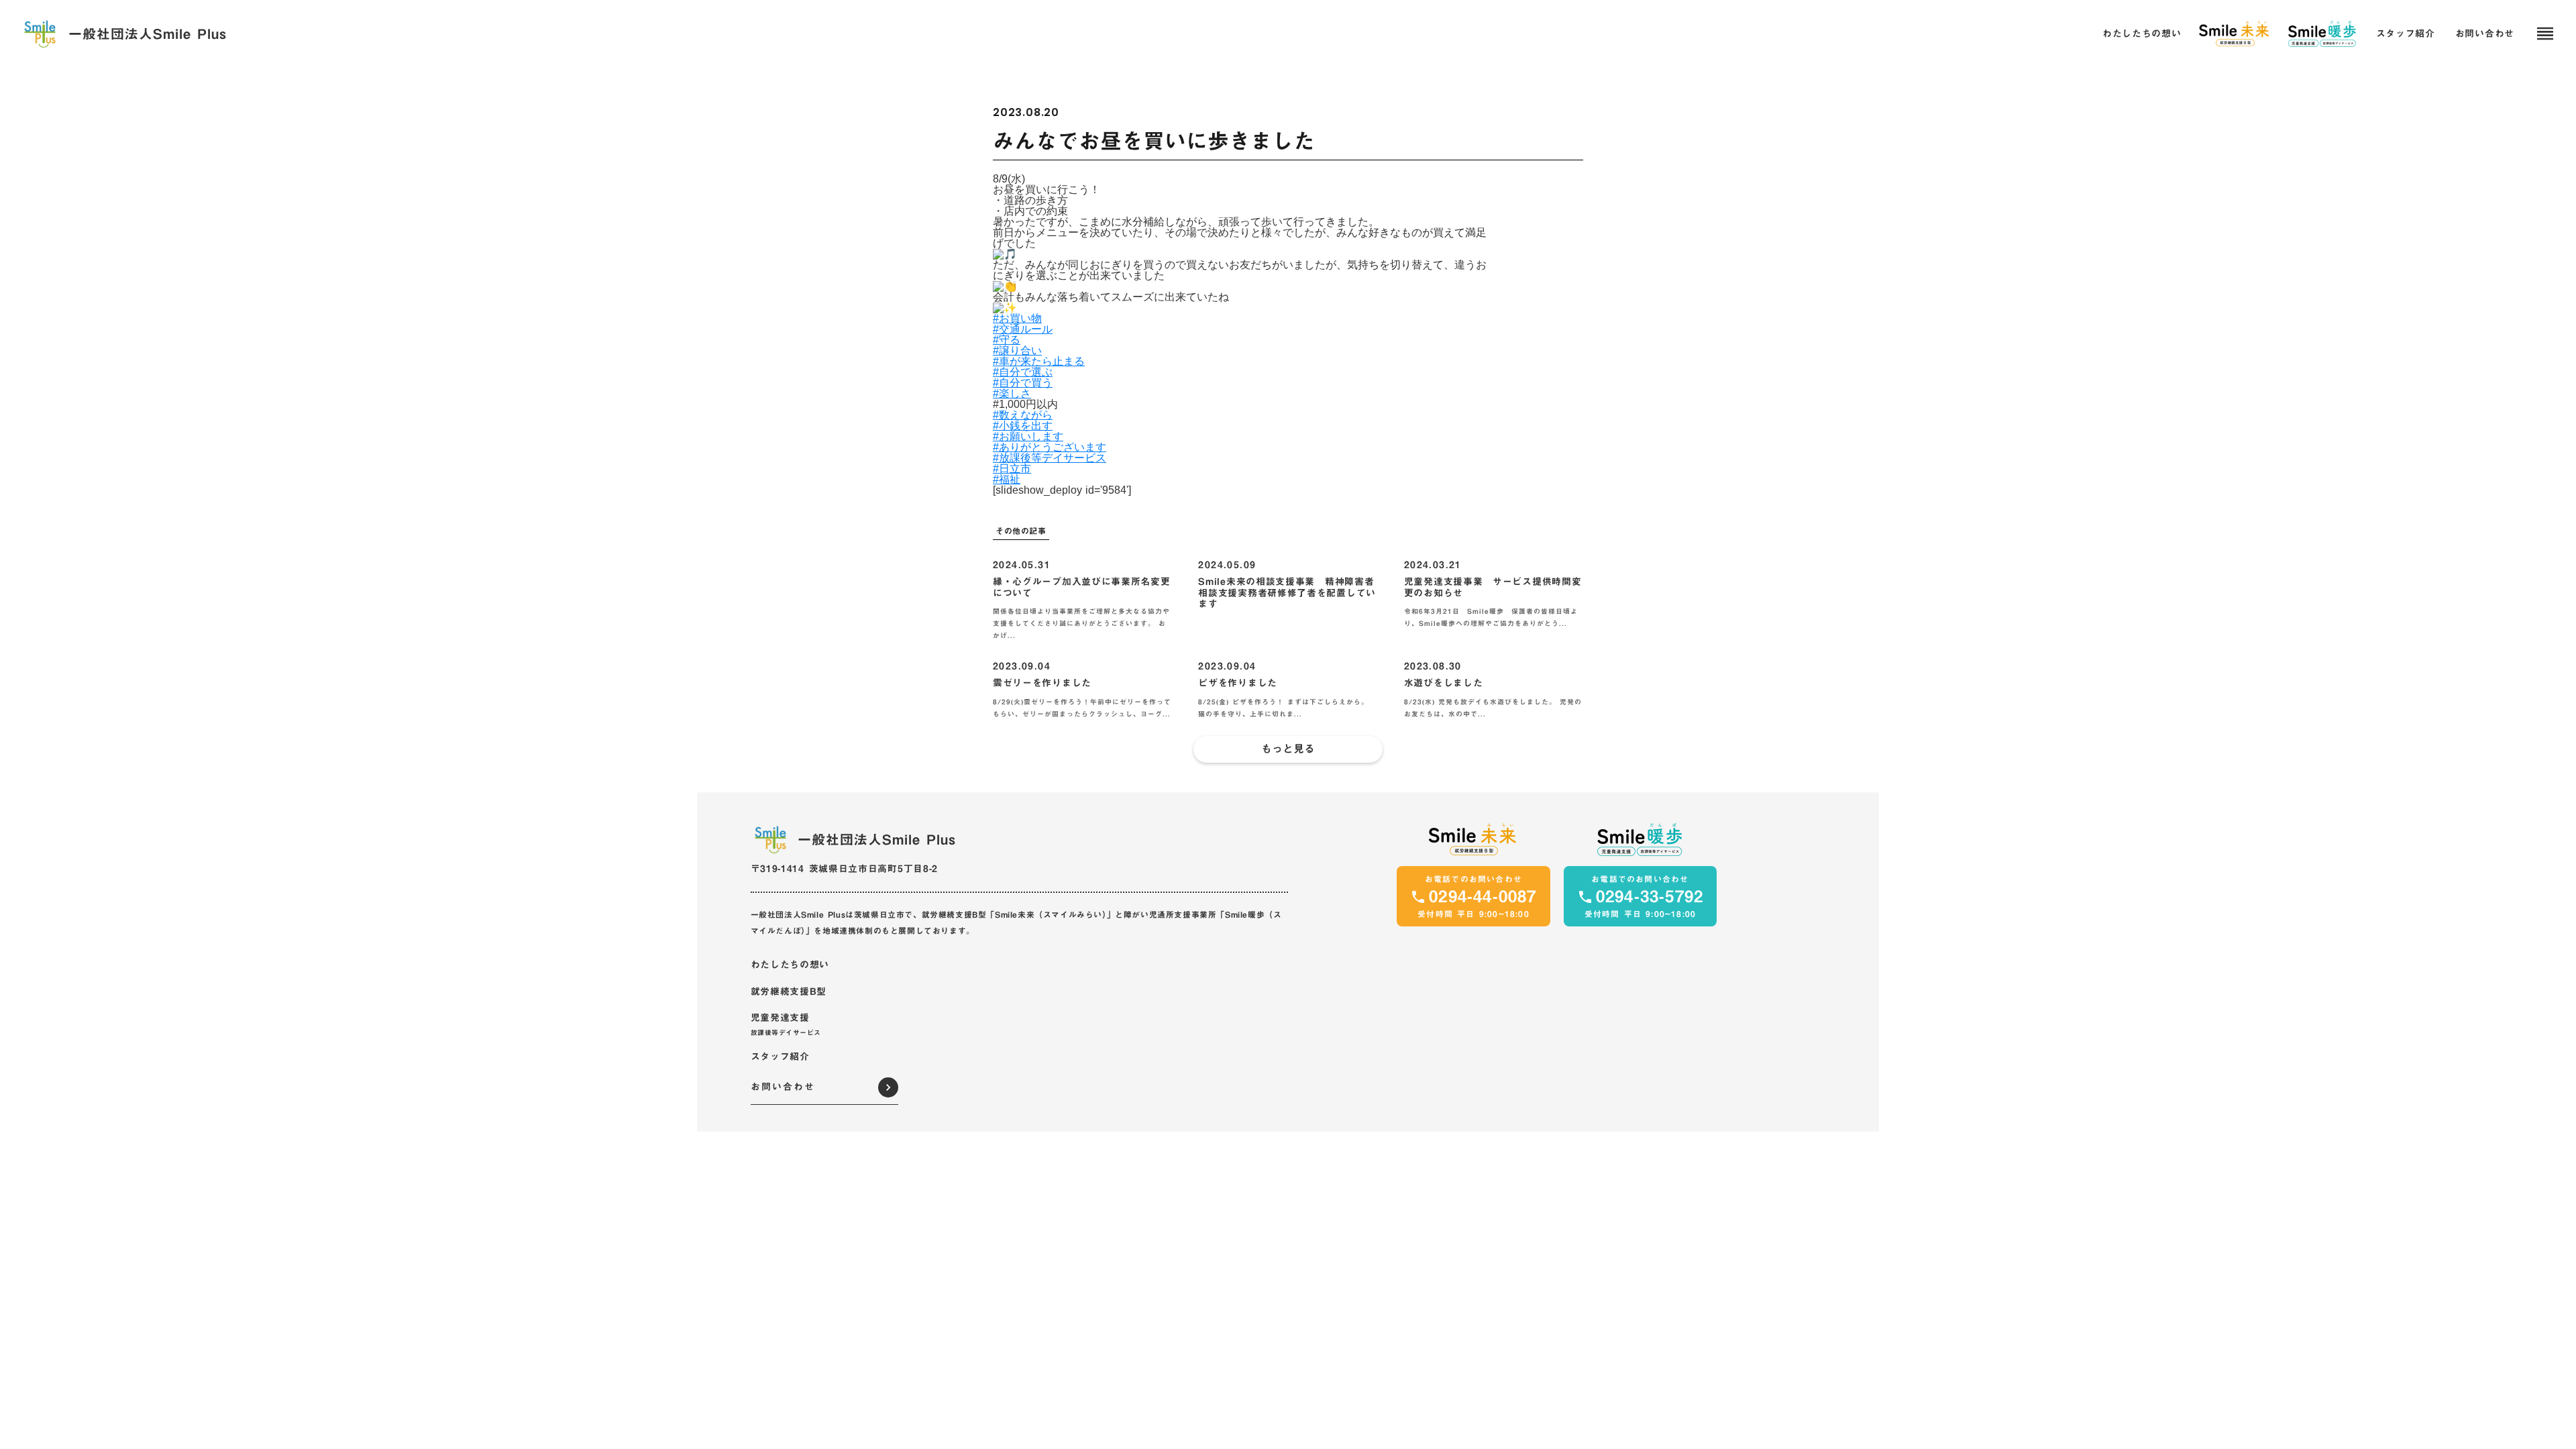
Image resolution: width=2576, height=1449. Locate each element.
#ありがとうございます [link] (1050, 447)
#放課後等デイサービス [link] (1050, 458)
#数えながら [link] (1023, 415)
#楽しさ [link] (1012, 393)
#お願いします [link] (1028, 436)
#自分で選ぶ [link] (1023, 372)
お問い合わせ (2485, 34)
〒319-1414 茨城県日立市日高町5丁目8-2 (845, 869)
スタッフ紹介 (780, 1057)
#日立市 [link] (1012, 469)
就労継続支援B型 (789, 992)
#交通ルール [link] (1023, 329)
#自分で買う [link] (1023, 383)
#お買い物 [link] (1017, 318)
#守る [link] (1007, 340)
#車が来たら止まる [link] (1039, 361)
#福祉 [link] (1007, 479)
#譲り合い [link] (1017, 351)
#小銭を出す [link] (1023, 426)
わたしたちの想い (790, 965)
